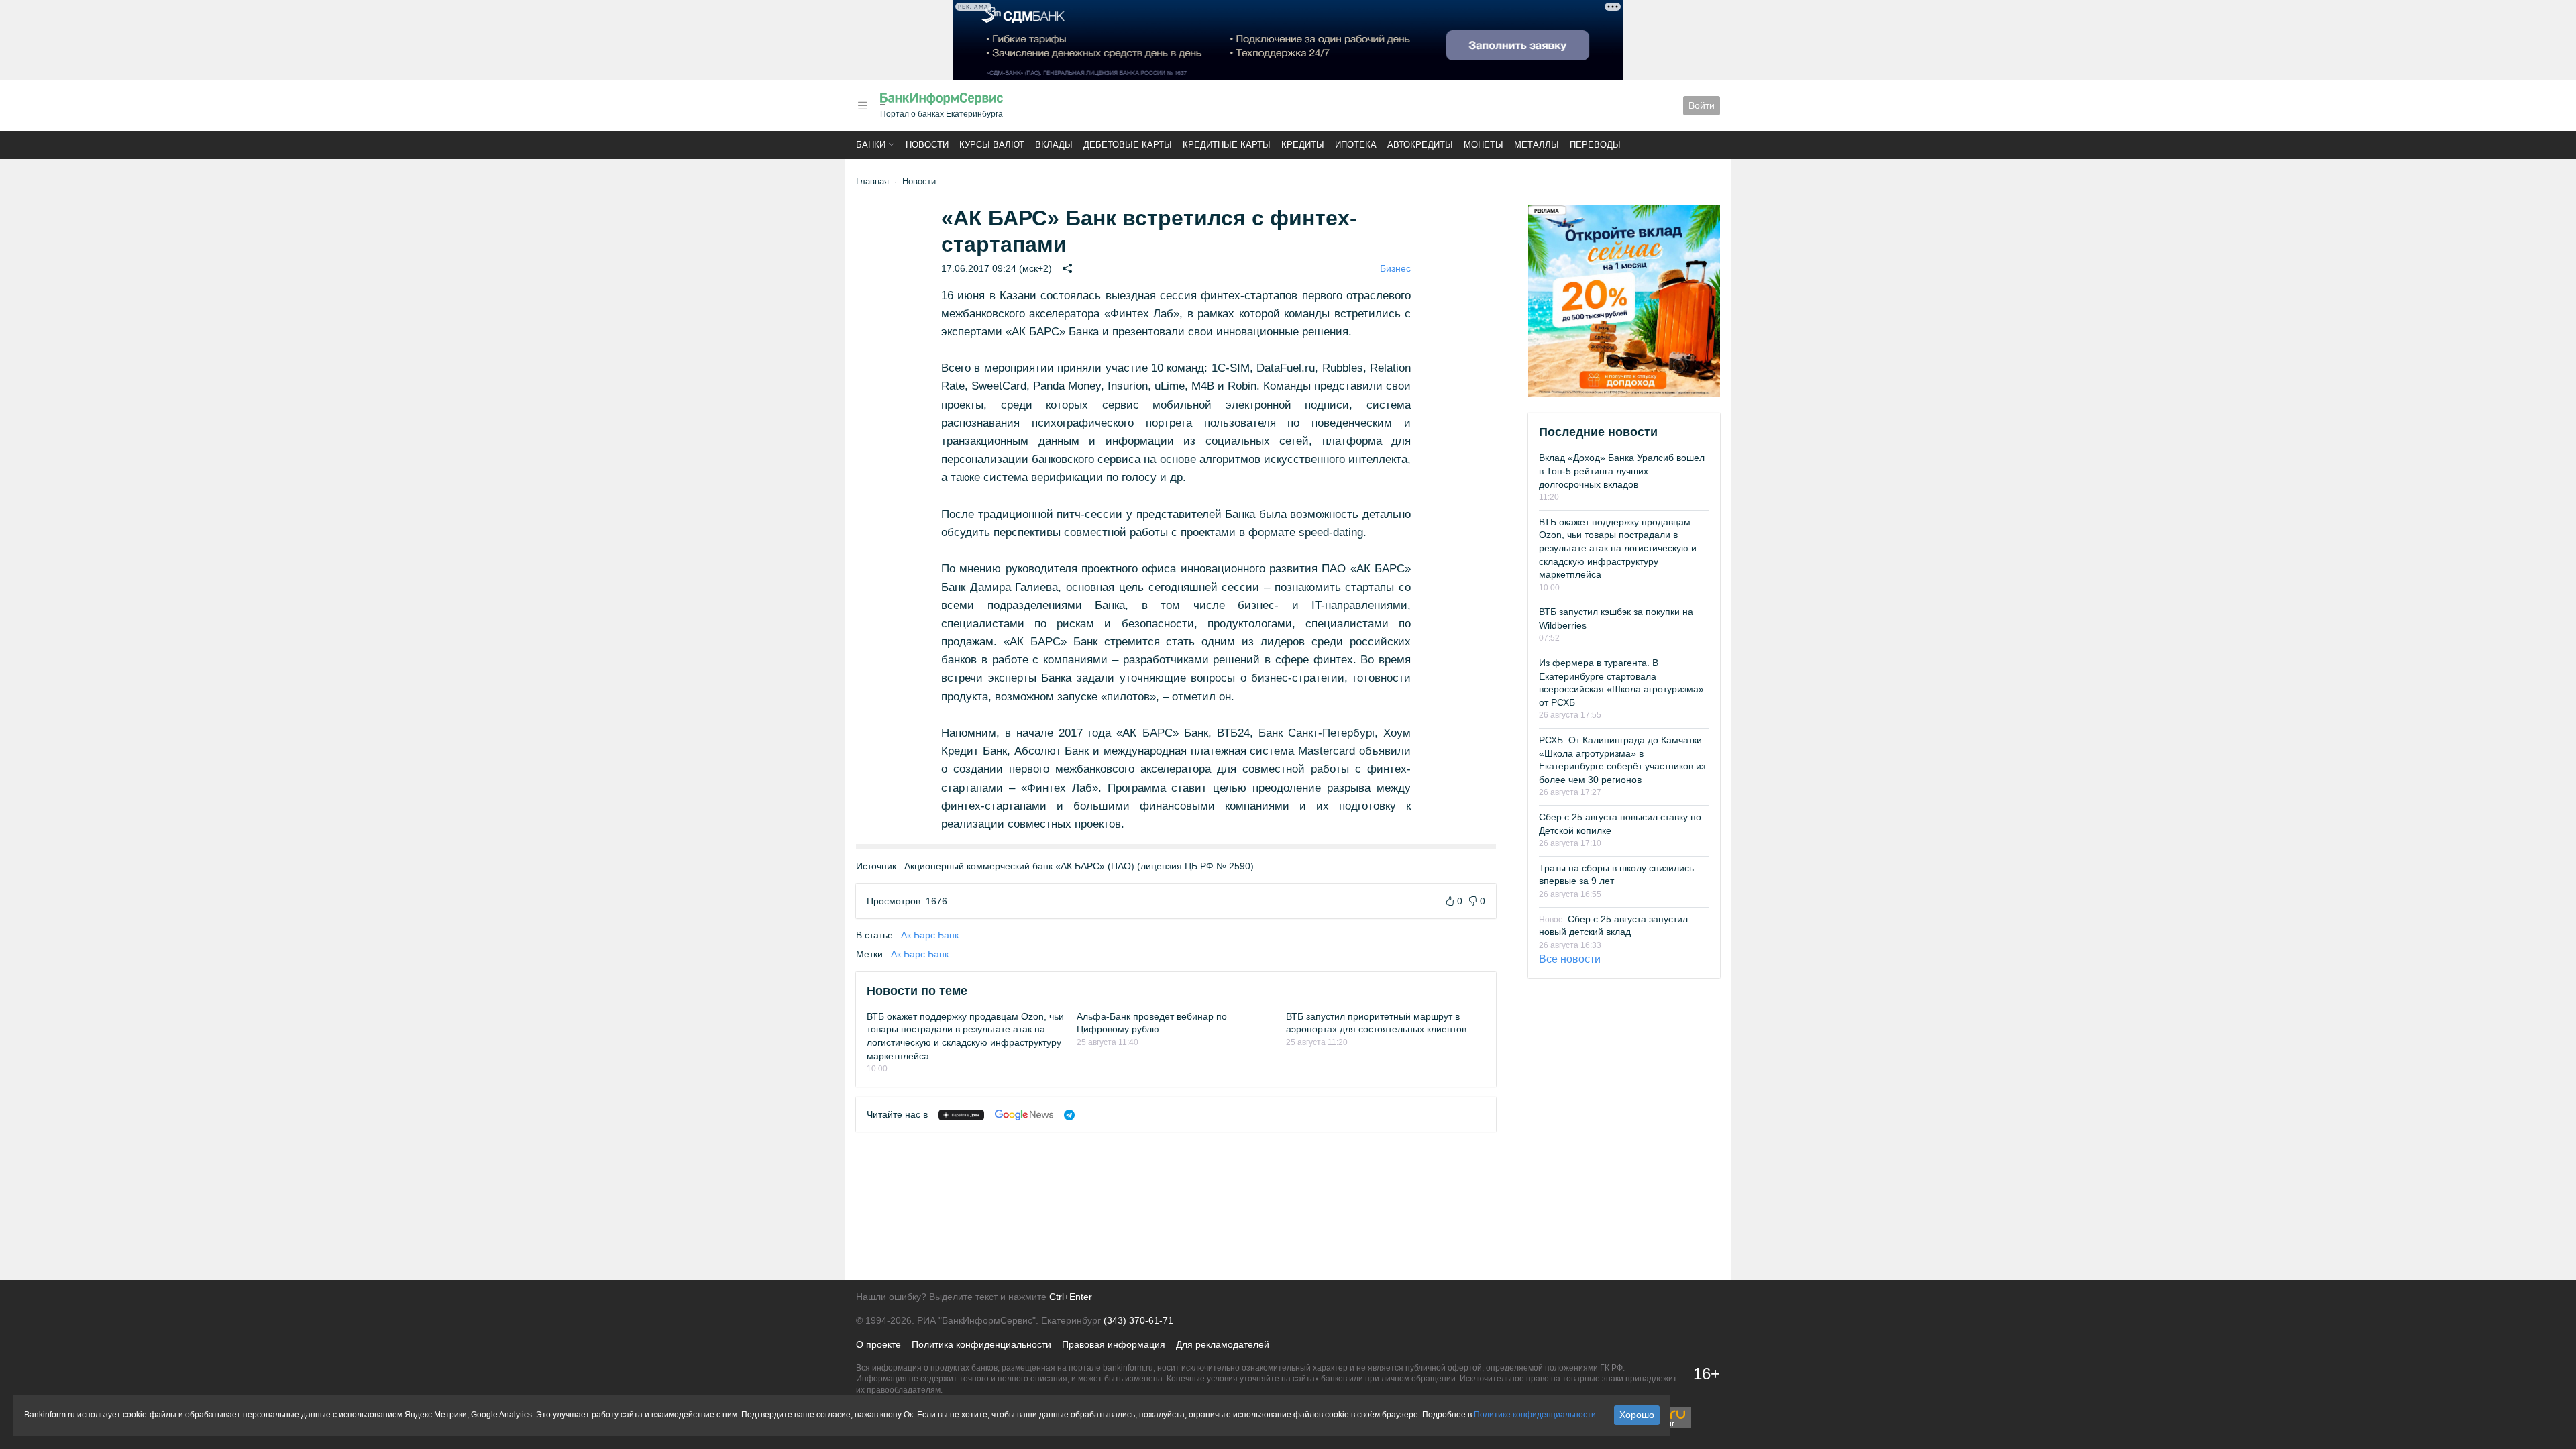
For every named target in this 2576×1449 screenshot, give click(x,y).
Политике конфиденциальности (1535, 1415)
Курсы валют (992, 145)
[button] (863, 106)
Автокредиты (1420, 145)
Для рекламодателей (1223, 1344)
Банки (871, 145)
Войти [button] (1702, 105)
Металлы (1537, 145)
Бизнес (1395, 268)
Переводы (1595, 145)
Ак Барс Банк (930, 935)
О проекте (878, 1344)
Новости (927, 145)
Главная (872, 181)
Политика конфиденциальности (981, 1344)
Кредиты (1303, 145)
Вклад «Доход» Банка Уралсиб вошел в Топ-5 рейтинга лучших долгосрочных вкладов (1622, 471)
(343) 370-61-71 (1138, 1320)
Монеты (1484, 145)
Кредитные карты (1227, 145)
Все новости (1570, 959)
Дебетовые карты (1128, 145)
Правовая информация (1114, 1344)
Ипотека (1356, 145)
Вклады (1054, 145)
